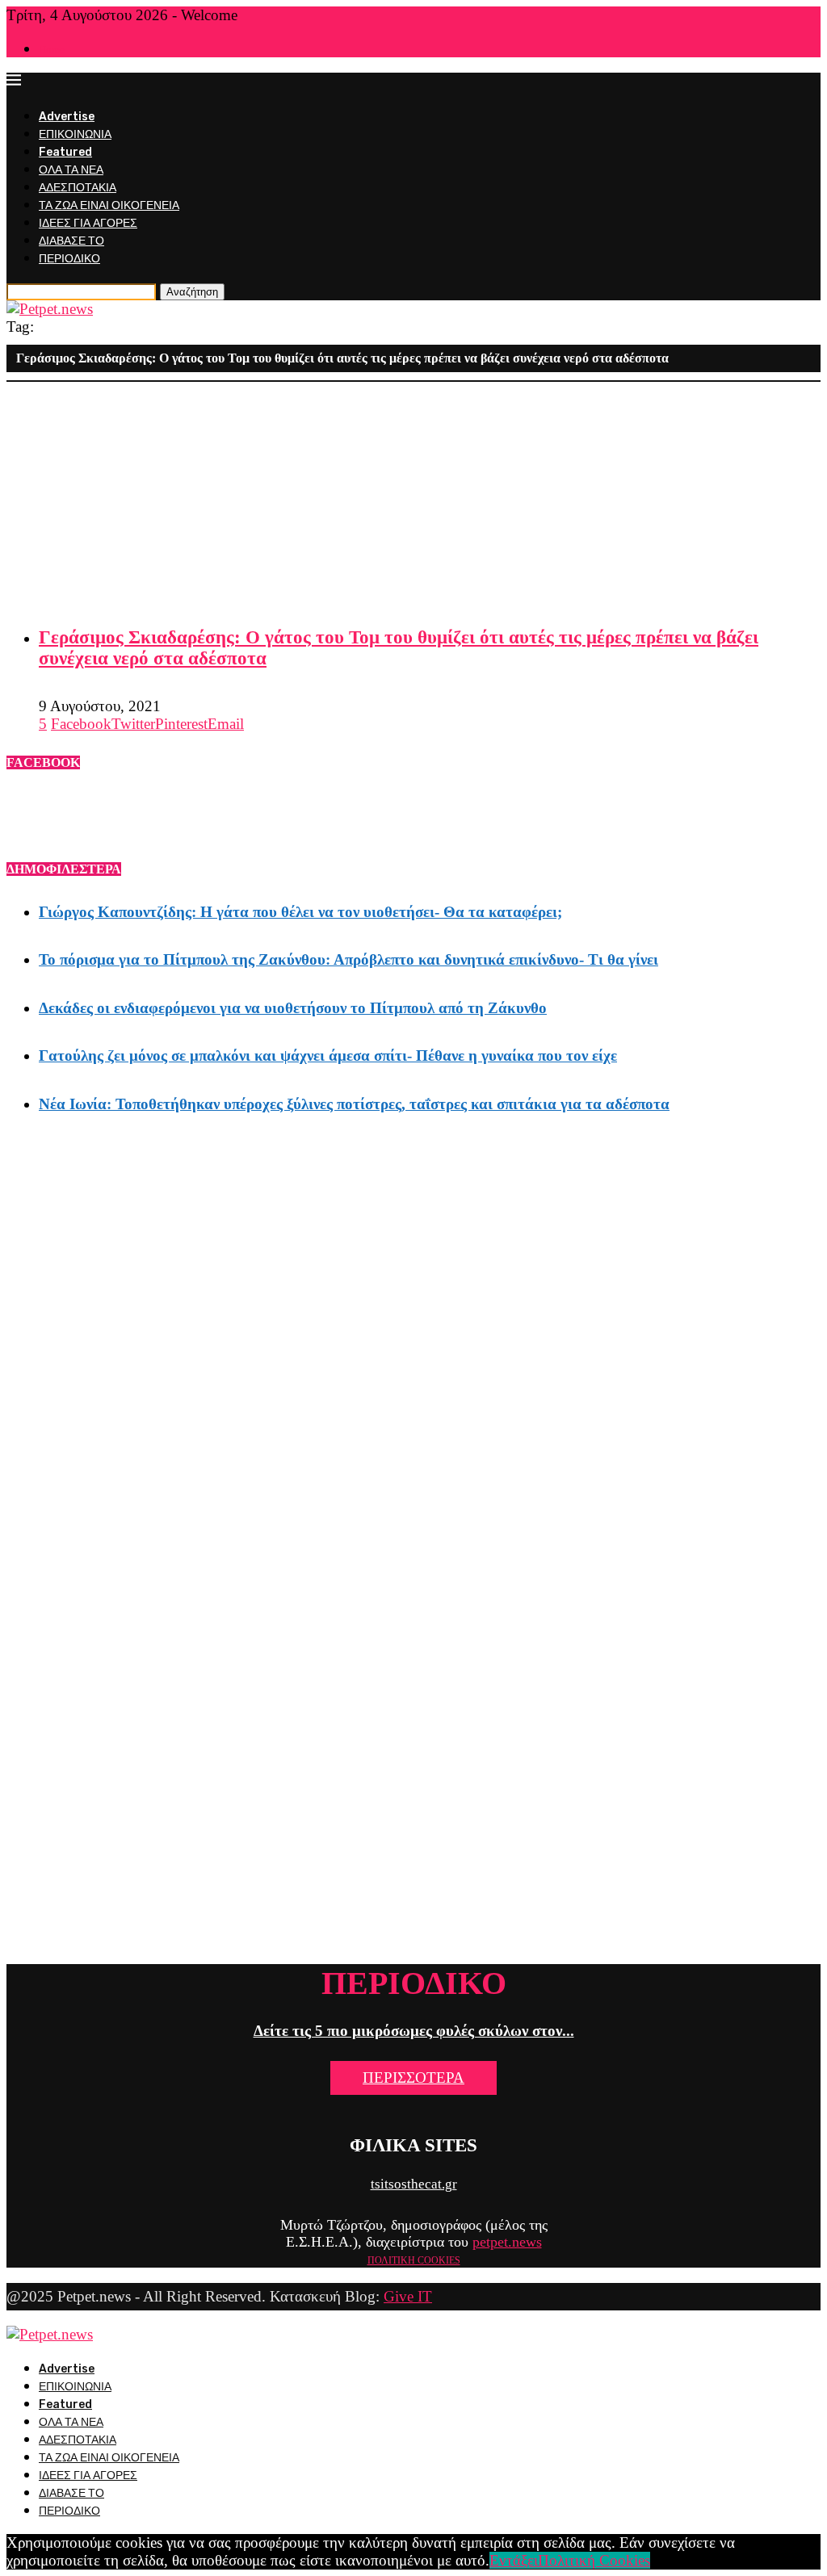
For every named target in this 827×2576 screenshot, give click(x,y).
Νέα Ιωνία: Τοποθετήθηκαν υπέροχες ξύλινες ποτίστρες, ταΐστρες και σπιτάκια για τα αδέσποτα (354, 1104)
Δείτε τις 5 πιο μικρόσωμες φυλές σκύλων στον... (414, 2031)
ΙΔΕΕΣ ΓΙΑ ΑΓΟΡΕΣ (88, 223)
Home (52, 50)
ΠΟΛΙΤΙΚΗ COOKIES (414, 2260)
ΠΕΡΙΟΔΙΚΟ (69, 259)
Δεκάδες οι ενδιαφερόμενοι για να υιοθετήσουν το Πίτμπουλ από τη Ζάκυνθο (293, 1008)
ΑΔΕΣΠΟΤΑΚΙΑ (78, 188)
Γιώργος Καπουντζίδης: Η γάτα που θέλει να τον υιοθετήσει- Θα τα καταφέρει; (300, 912)
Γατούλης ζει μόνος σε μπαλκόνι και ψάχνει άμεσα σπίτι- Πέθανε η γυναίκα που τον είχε (328, 1056)
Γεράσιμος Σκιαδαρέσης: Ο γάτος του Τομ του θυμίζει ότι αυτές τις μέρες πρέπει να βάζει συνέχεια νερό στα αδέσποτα (399, 648)
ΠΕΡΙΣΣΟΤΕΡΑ (413, 2078)
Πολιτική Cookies (594, 2560)
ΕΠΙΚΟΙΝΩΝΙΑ (75, 134)
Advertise (67, 117)
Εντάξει (514, 2560)
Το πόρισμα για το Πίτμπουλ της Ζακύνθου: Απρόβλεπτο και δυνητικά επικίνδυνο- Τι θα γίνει (348, 959)
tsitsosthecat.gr (414, 2184)
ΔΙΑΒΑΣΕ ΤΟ (71, 241)
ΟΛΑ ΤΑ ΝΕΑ (71, 170)
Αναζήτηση (192, 292)
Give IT (408, 2296)
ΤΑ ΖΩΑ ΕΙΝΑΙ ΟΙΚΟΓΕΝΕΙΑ (109, 205)
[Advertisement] (413, 495)
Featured (65, 152)
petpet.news (507, 2242)
